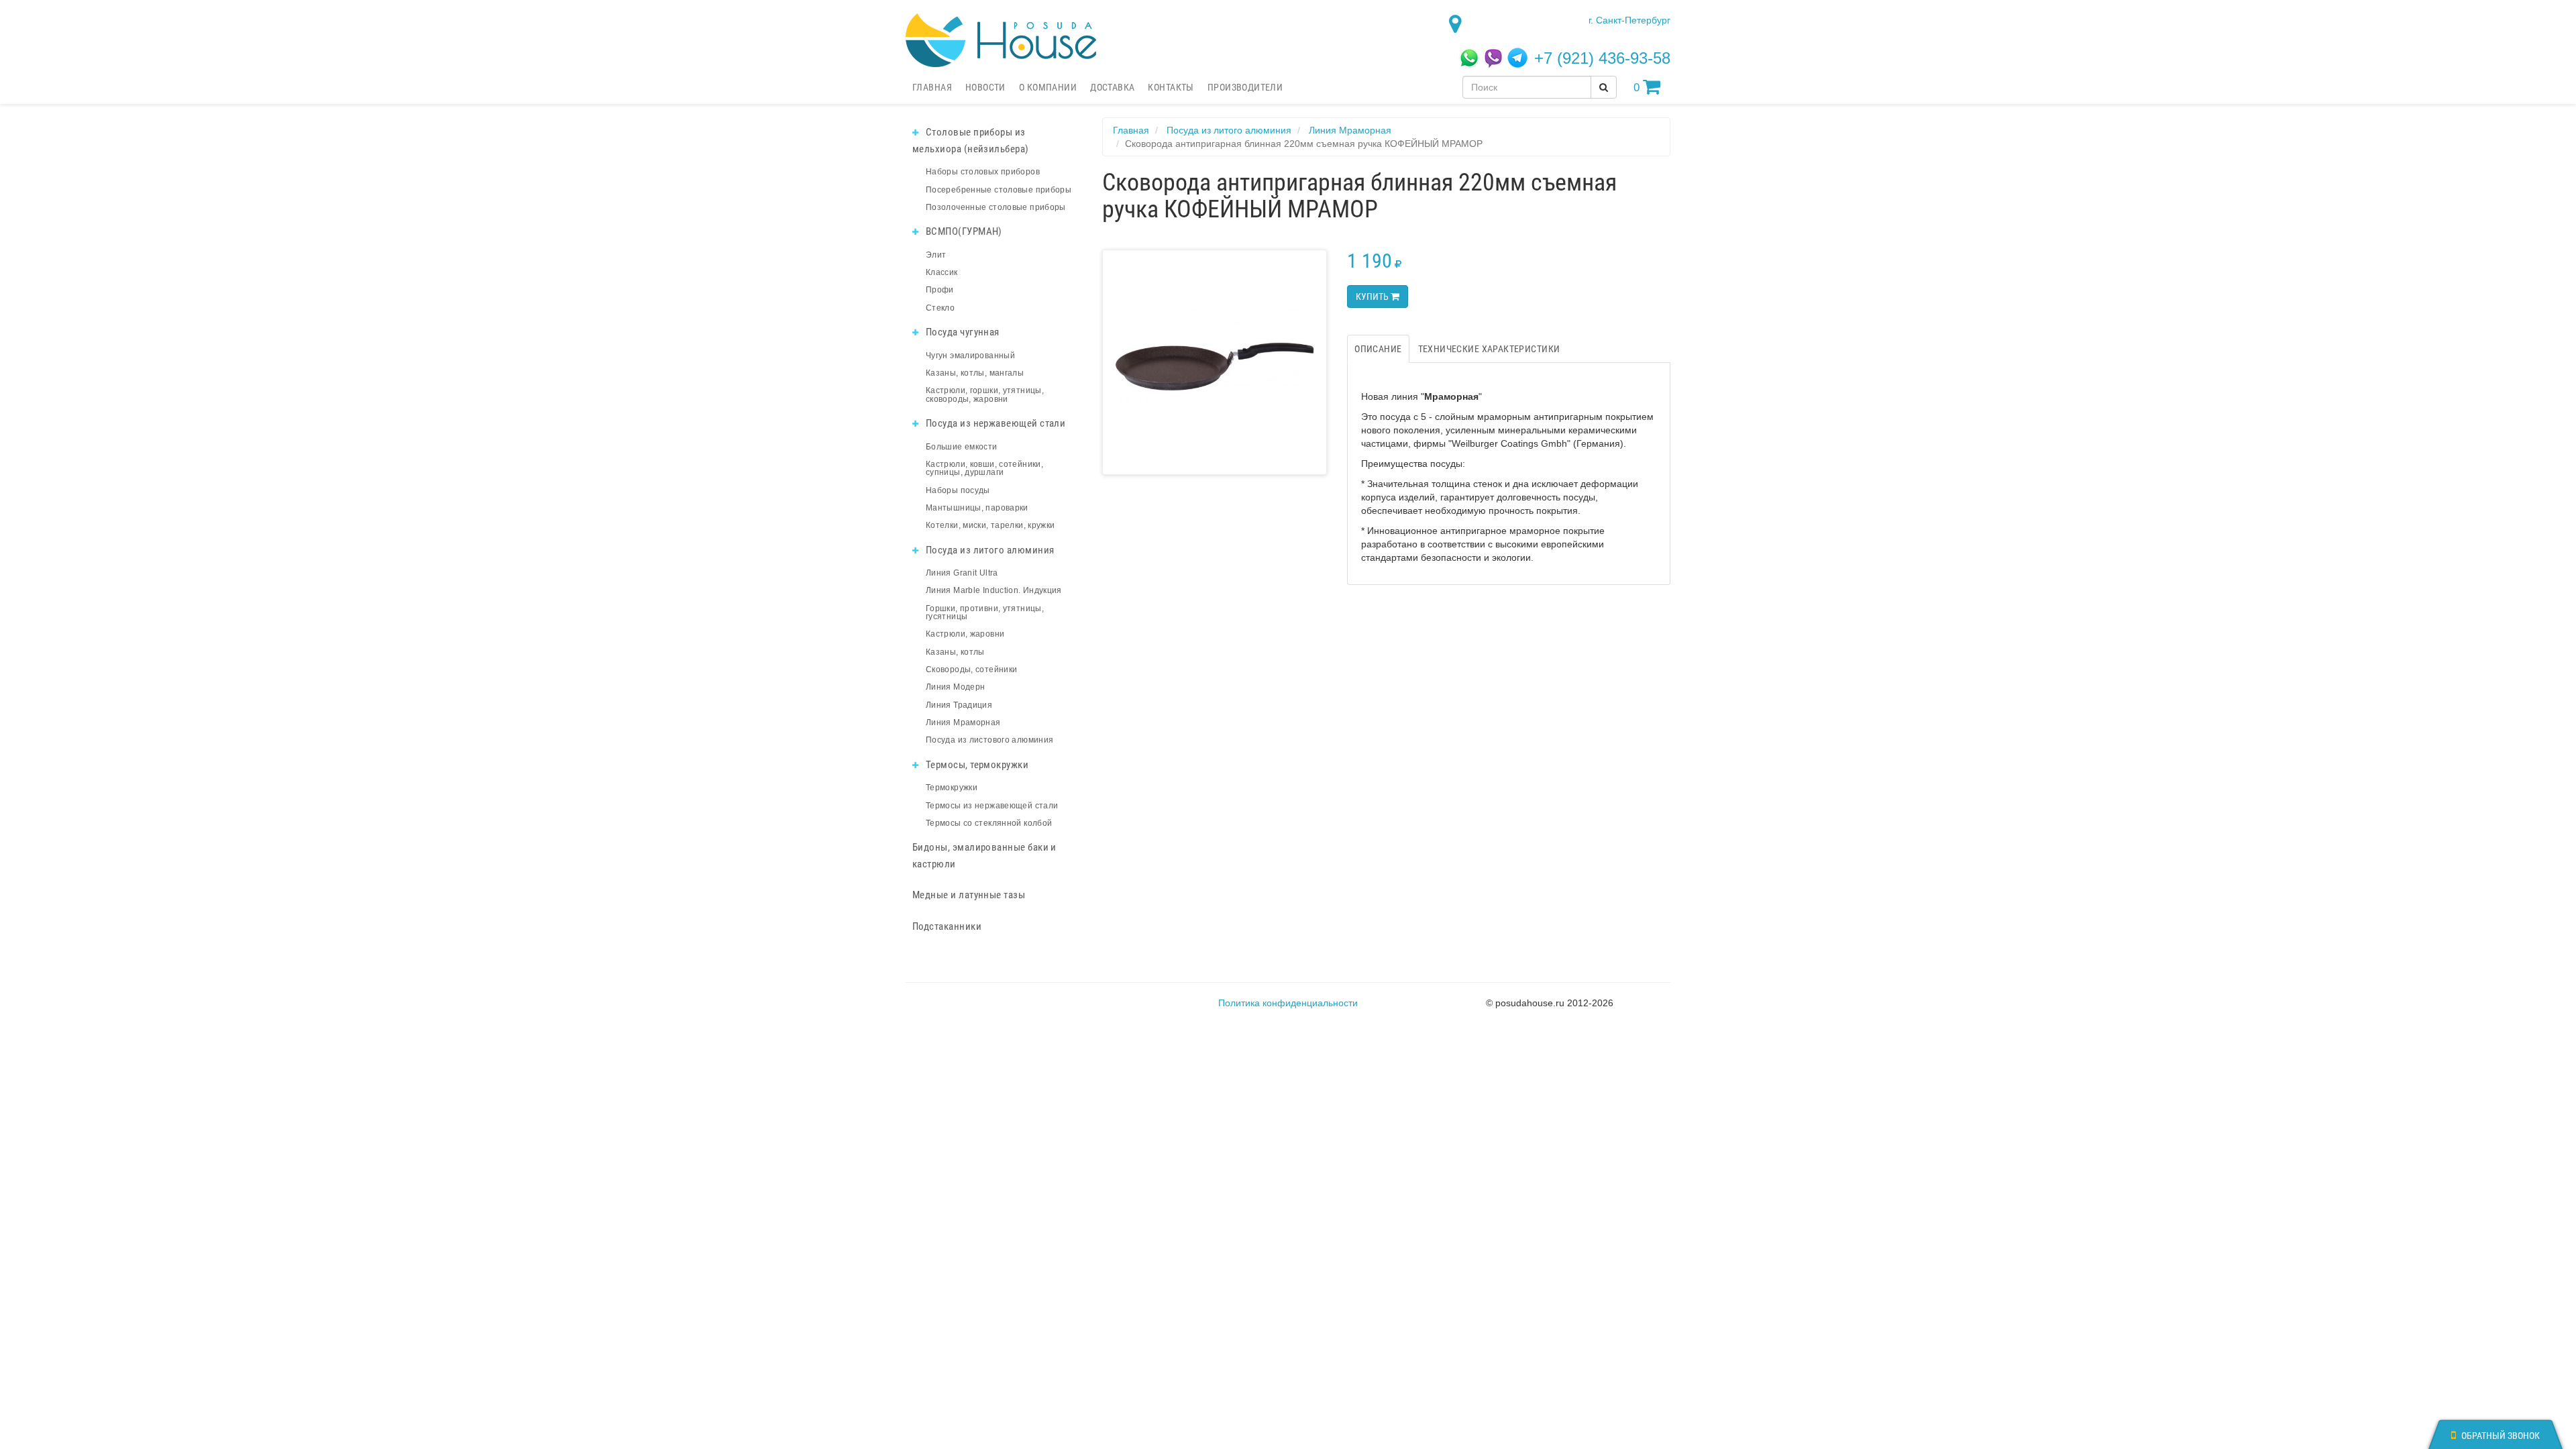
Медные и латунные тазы (969, 895)
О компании (1048, 87)
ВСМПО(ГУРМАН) (962, 231)
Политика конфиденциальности (1288, 1003)
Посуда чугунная (961, 332)
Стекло (940, 308)
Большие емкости (962, 447)
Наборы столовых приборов (983, 172)
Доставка (1112, 87)
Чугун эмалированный (970, 356)
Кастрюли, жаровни (965, 634)
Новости (985, 87)
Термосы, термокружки (976, 765)
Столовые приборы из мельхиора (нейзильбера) (971, 141)
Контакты (1171, 87)
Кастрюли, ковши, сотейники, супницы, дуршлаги (984, 468)
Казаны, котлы (955, 652)
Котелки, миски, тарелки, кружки (990, 525)
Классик (942, 272)
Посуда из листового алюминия (989, 740)
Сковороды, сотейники (971, 669)
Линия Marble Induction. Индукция (994, 590)
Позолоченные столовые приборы (996, 207)
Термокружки (952, 788)
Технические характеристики (1489, 349)
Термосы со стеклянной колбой (989, 823)
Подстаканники (947, 926)
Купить (1373, 297)
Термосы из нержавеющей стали (992, 806)
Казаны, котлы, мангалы (975, 373)
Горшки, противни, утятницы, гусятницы (985, 612)
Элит (936, 255)
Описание (1378, 349)
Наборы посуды (958, 490)
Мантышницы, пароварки (977, 508)
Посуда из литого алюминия (988, 550)
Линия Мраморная (963, 722)
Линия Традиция (959, 705)
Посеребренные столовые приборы (999, 190)
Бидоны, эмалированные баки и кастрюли (984, 856)
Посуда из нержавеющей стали (994, 423)
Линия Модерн (955, 687)
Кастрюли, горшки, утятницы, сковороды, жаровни (985, 394)
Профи (940, 290)
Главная (932, 87)
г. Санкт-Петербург (1629, 20)
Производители (1245, 87)
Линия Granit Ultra (962, 573)
